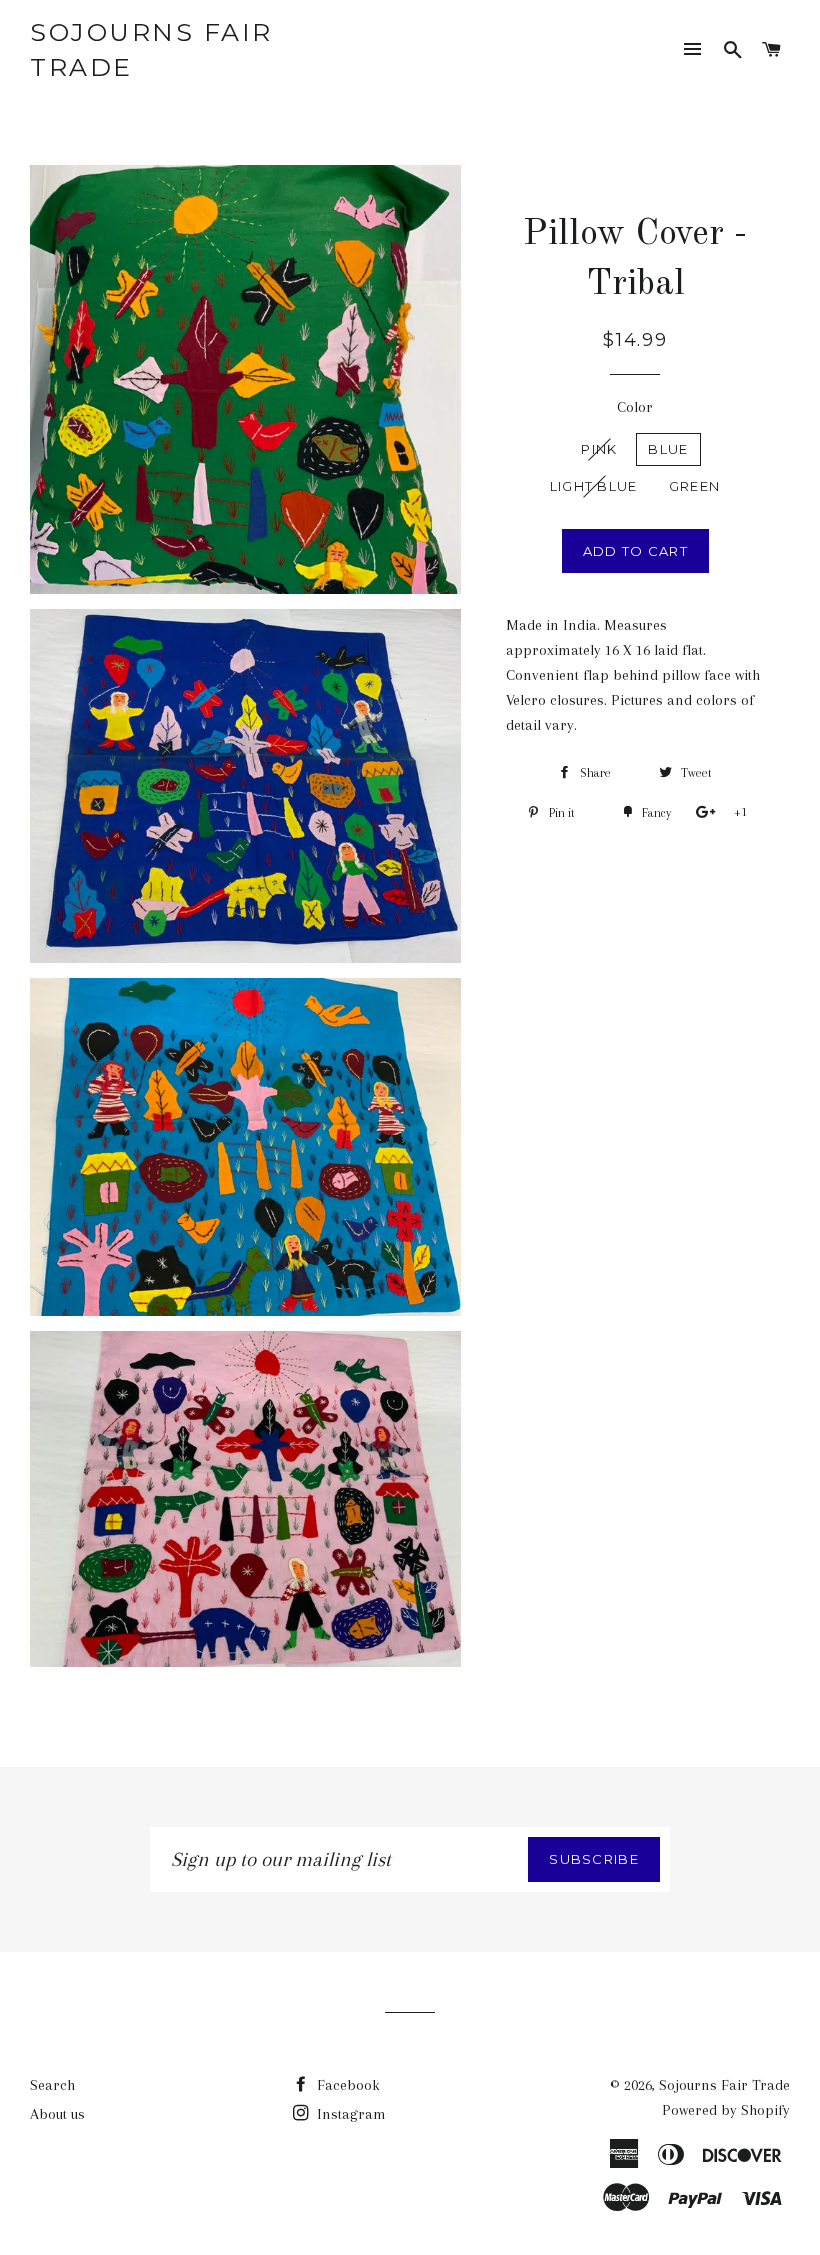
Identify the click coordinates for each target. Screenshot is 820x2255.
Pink (599, 449)
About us (57, 2114)
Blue (668, 449)
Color (635, 407)
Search (52, 2085)
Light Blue (594, 486)
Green (695, 486)
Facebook (346, 2085)
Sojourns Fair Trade (151, 49)
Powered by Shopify (726, 2110)
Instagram (349, 2114)
